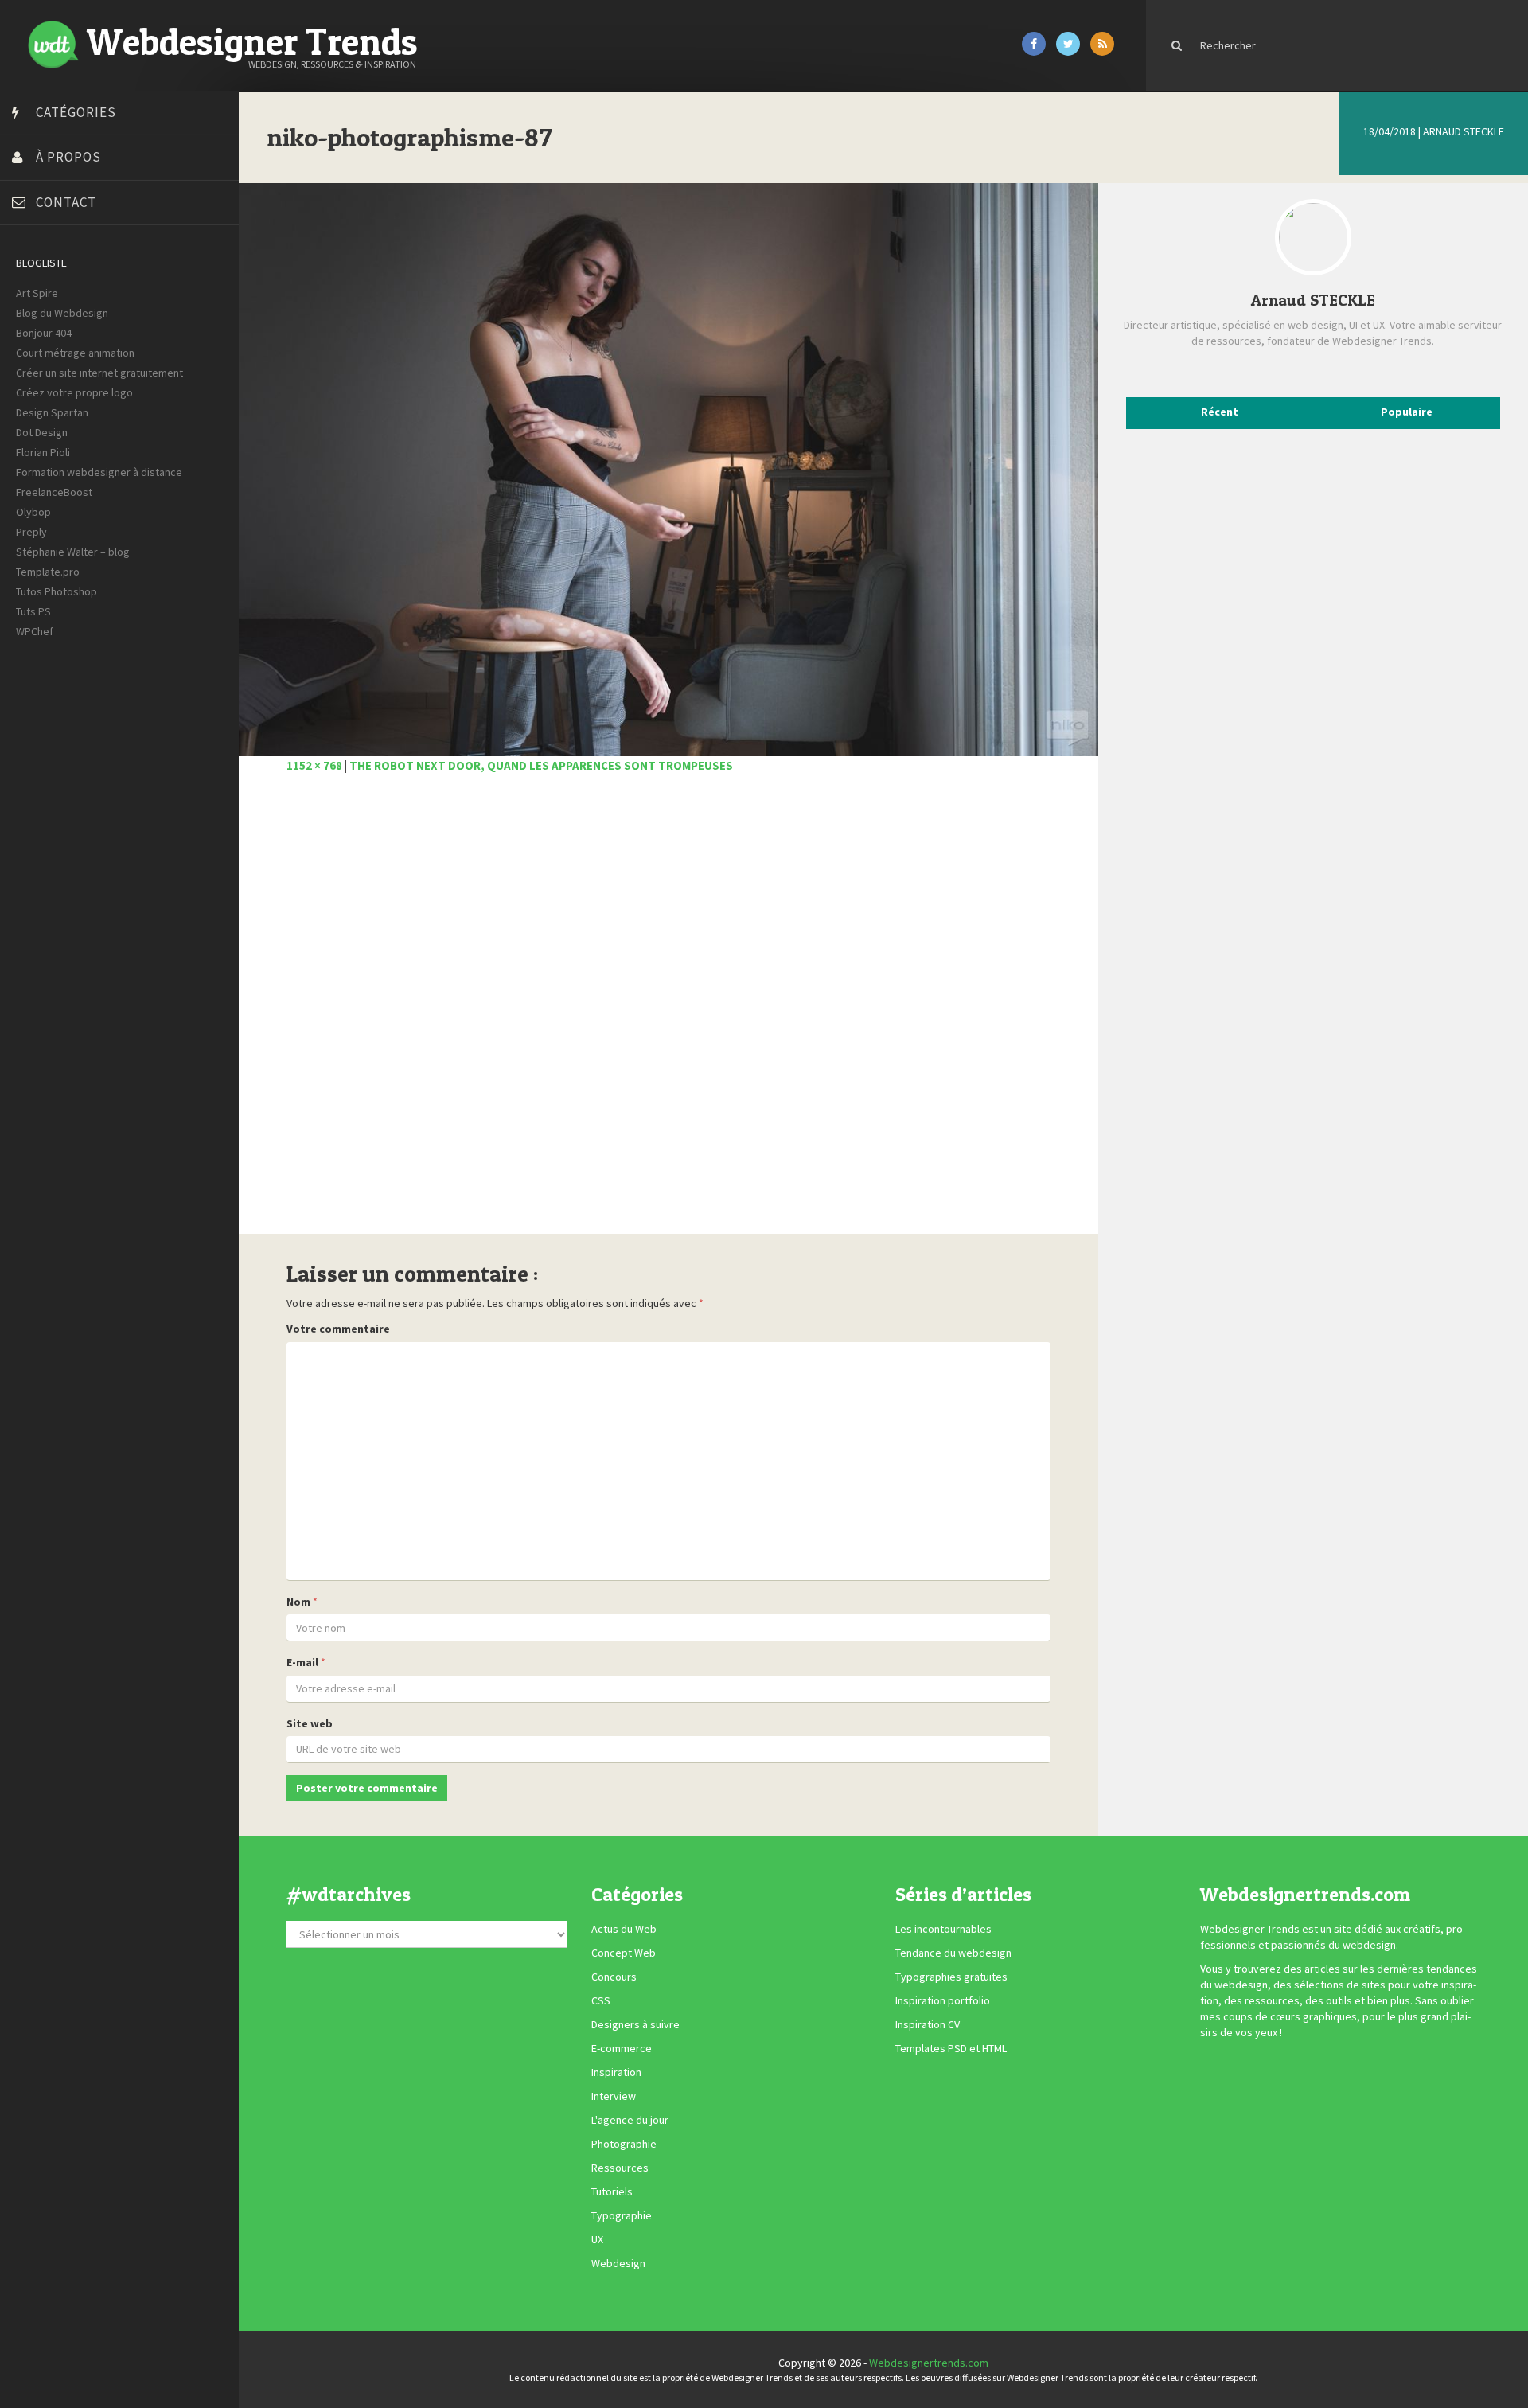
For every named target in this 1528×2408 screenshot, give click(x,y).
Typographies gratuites (951, 1977)
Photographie (624, 2144)
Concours (614, 1977)
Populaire (1407, 412)
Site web (310, 1723)
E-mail (302, 1662)
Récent (1220, 412)
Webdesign (618, 2263)
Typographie (622, 2215)
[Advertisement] (668, 1013)
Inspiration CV (928, 2024)
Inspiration (616, 2072)
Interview (614, 2096)
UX (597, 2239)
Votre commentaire (338, 1329)
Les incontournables (943, 1929)
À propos (68, 157)
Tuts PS (33, 611)
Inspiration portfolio (943, 2000)
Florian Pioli (43, 452)
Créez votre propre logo (74, 392)
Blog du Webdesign (62, 313)
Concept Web (624, 1953)
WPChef (35, 631)
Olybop (33, 512)
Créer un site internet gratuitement (99, 373)
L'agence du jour (630, 2120)
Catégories (76, 112)
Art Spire (37, 293)
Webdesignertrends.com (929, 2363)
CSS (601, 2000)
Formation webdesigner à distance (99, 472)
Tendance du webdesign (953, 1953)
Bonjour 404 (44, 333)
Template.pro (48, 572)
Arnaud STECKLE (1464, 131)
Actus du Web (624, 1929)
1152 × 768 (314, 765)
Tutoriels (612, 2191)
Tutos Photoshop (57, 591)
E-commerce (622, 2048)
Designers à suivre (635, 2024)
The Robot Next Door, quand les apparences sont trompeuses (541, 765)
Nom (298, 1602)
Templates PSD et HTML (951, 2048)
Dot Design (42, 432)
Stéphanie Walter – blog (73, 552)
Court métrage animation (75, 353)
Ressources (620, 2168)
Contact (66, 202)
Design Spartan (52, 412)
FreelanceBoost (54, 492)
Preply (31, 532)
